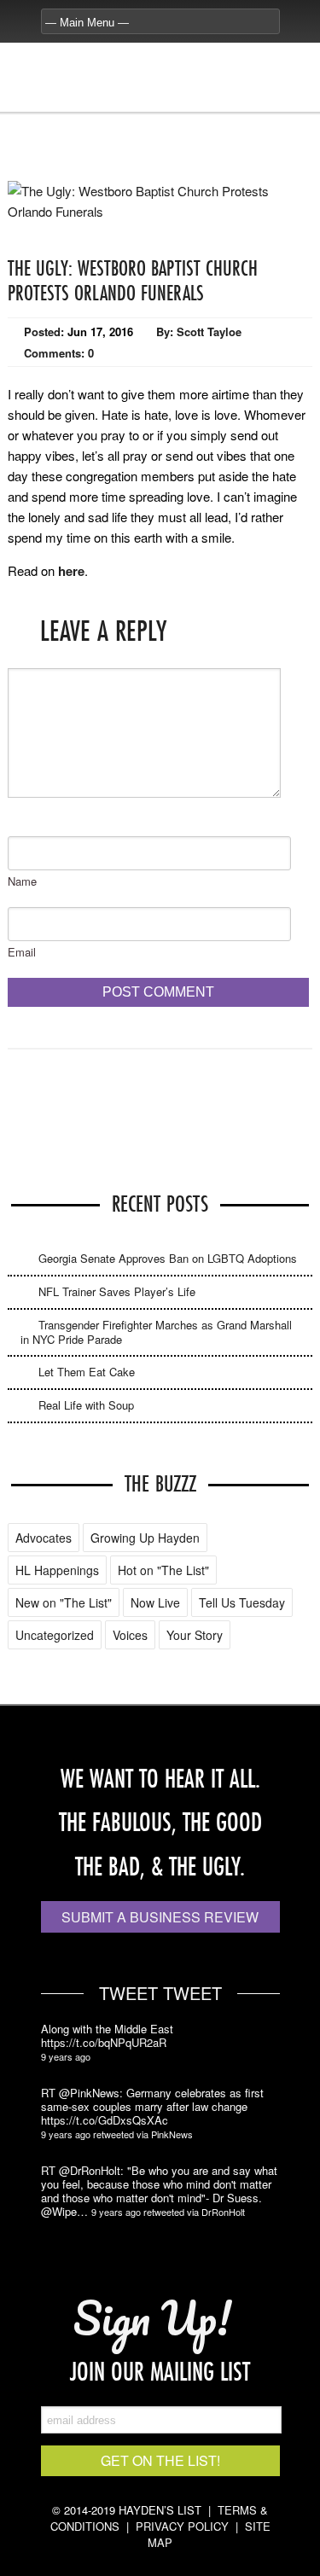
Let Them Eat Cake (87, 1372)
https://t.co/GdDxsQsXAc (105, 2120)
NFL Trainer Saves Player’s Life (117, 1291)
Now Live (155, 1602)
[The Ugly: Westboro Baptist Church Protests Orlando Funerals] (160, 211)
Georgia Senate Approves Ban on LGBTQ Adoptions (168, 1258)
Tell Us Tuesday (242, 1602)
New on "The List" (64, 1602)
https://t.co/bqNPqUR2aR (104, 2043)
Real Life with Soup (86, 1405)
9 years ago (66, 2056)
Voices (130, 1635)
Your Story (195, 1635)
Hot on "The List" (163, 1570)
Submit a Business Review (160, 1917)
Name (22, 881)
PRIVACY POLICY (182, 2526)
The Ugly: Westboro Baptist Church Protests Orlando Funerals (133, 280)
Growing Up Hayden (145, 1538)
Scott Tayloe (209, 331)
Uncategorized (55, 1635)
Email (22, 952)
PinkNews (172, 2134)
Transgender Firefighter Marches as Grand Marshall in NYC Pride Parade (156, 1332)
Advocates (44, 1538)
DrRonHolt (223, 2212)
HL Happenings (57, 1570)
